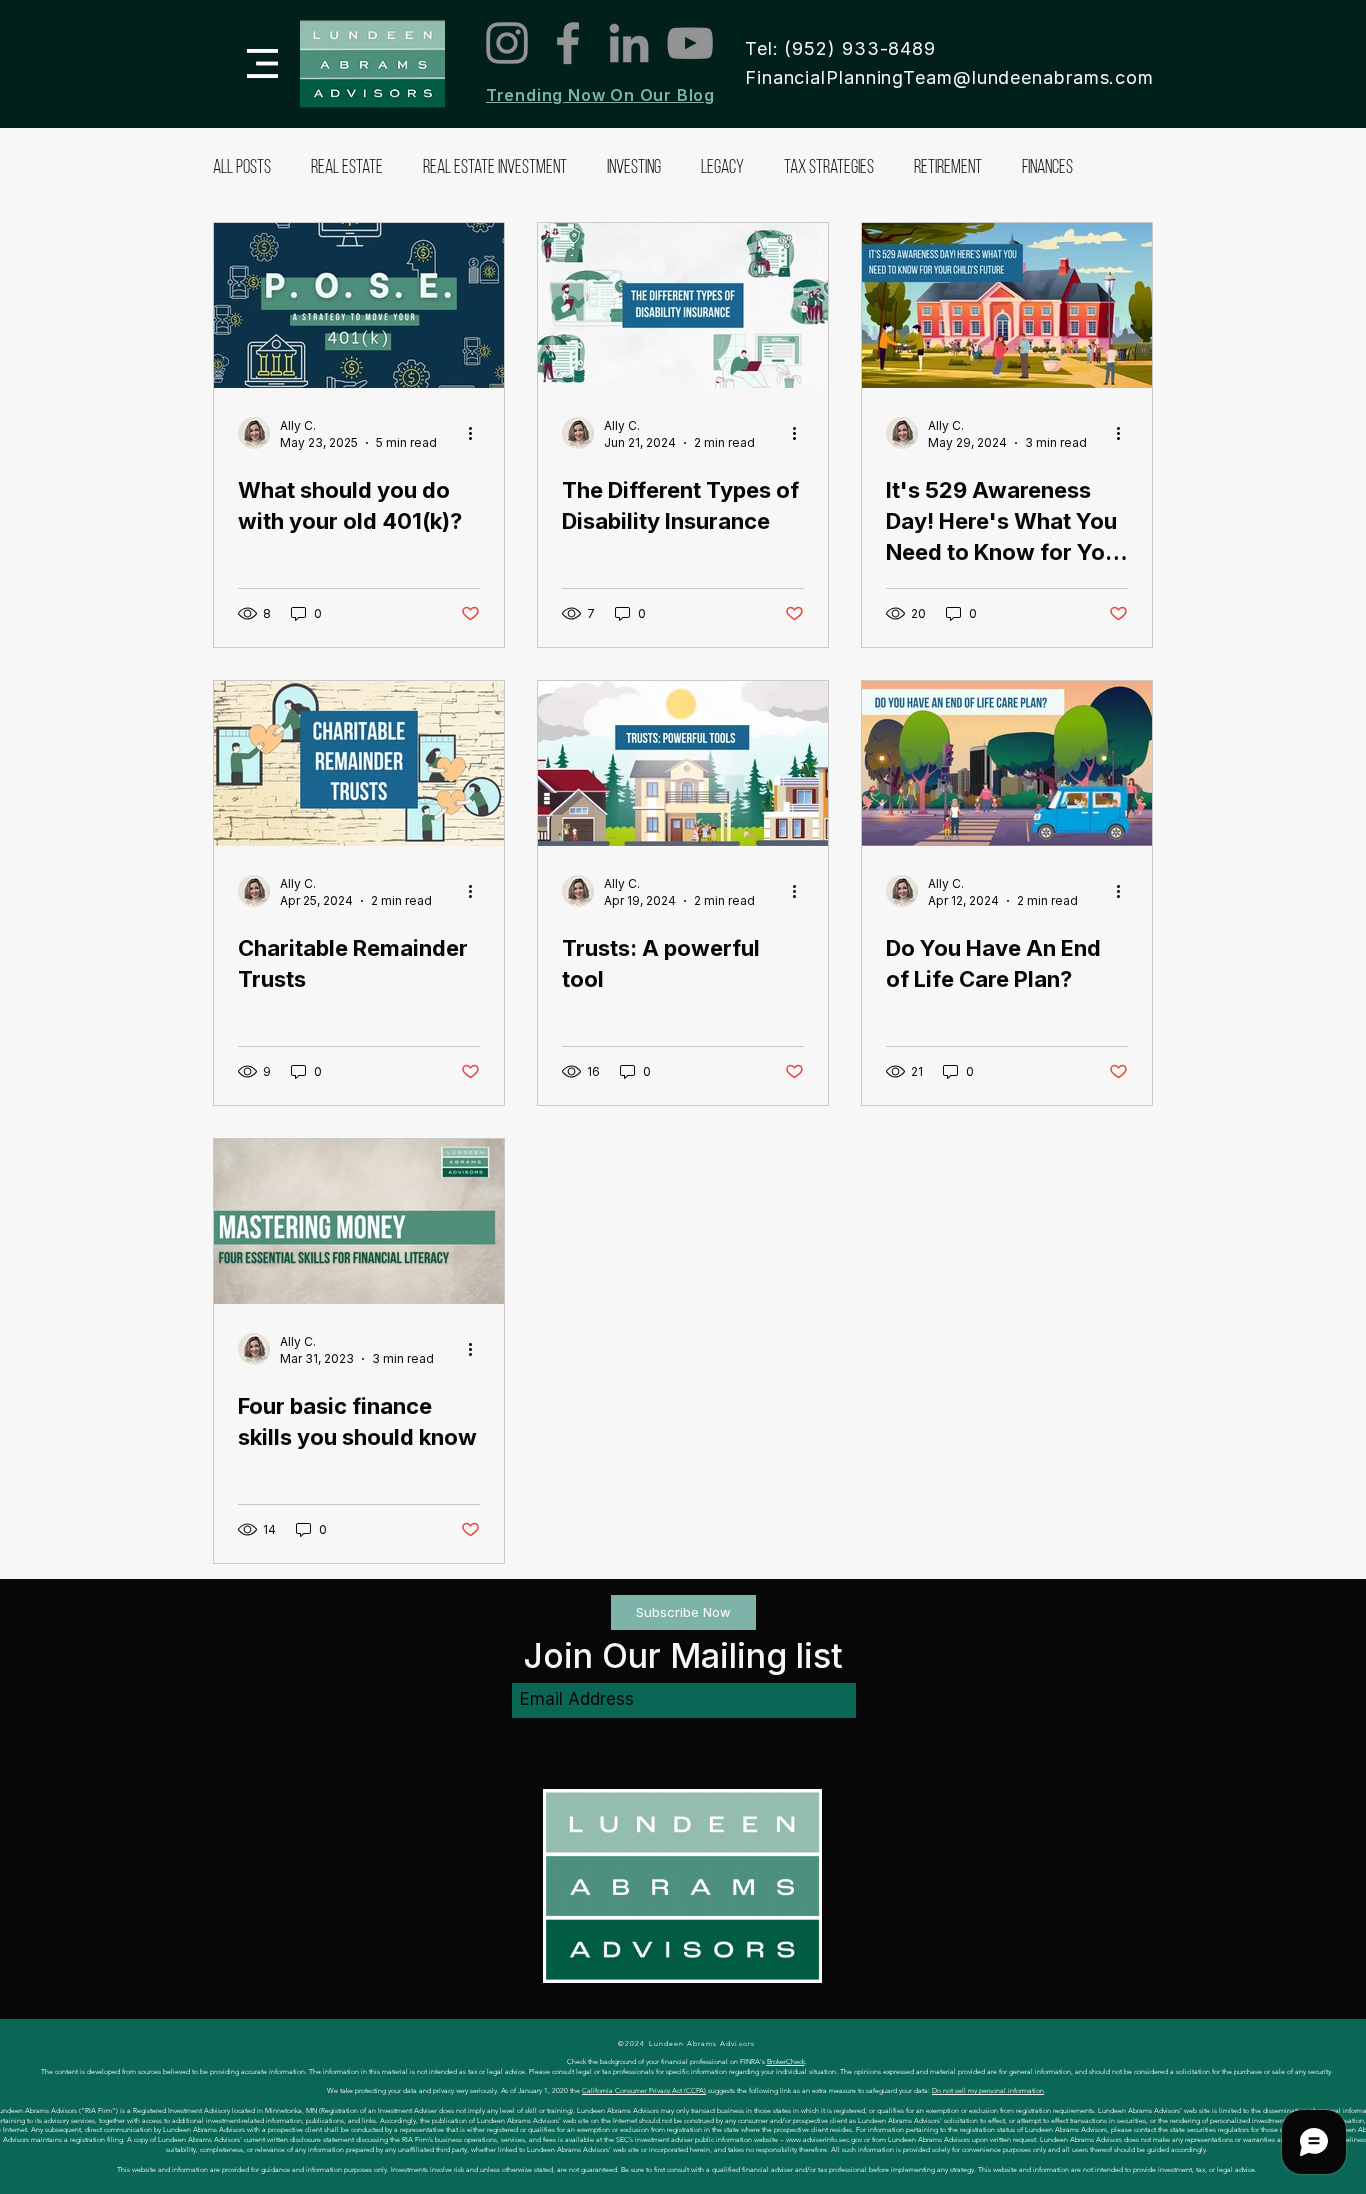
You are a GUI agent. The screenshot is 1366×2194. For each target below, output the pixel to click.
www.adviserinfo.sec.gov (824, 2139)
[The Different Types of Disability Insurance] (683, 305)
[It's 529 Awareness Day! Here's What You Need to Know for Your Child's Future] (1007, 305)
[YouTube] (690, 43)
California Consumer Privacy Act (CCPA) (644, 2090)
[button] (262, 63)
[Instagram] (507, 43)
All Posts (242, 168)
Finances (1047, 168)
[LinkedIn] (629, 43)
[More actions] (477, 433)
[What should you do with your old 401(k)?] (359, 305)
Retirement (948, 168)
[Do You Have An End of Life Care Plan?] (1007, 763)
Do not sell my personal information (988, 2090)
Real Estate (347, 168)
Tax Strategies (829, 168)
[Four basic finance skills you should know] (359, 1221)
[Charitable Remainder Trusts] (359, 763)
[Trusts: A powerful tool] (683, 763)
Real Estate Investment (495, 168)
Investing (634, 168)
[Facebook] (568, 43)
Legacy (722, 168)
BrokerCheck (786, 2061)
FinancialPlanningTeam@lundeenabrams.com (949, 77)
